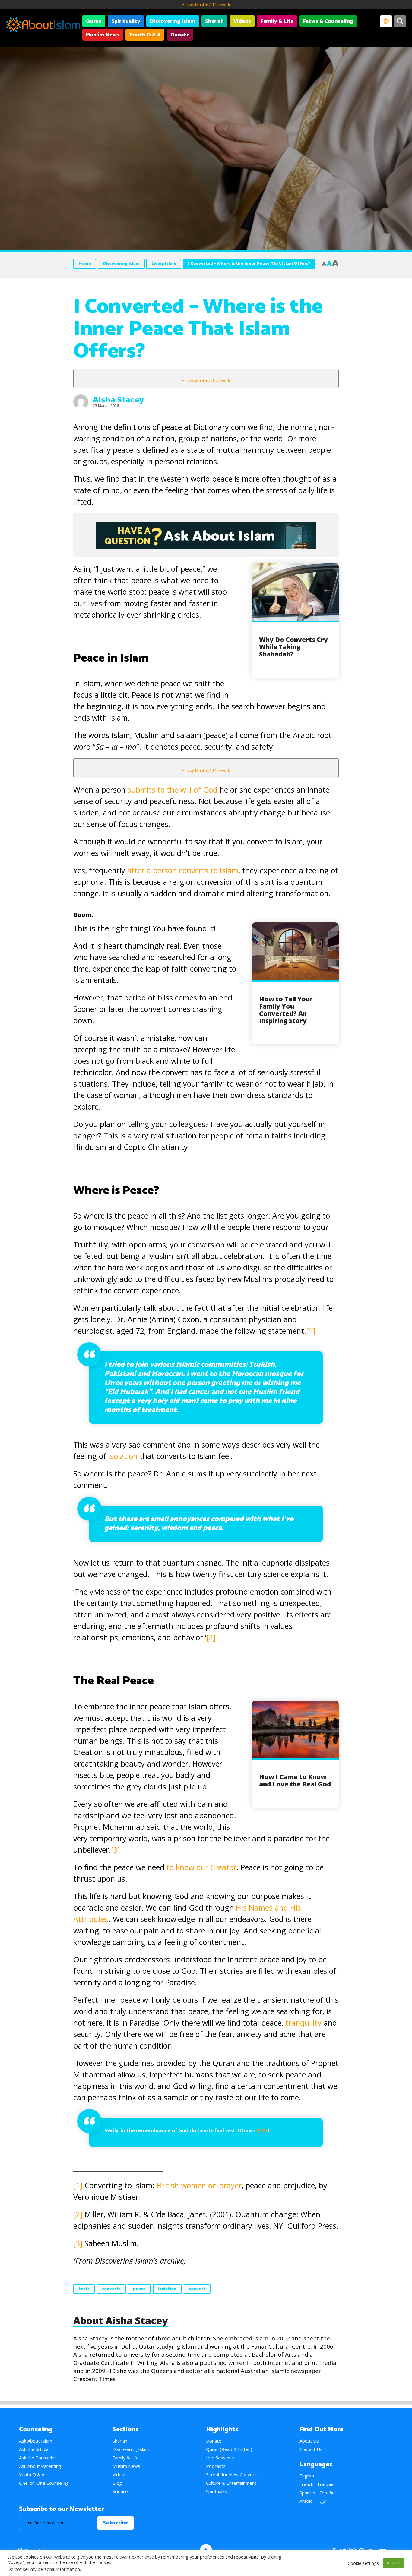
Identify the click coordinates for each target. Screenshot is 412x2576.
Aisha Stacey (118, 399)
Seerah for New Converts (232, 2474)
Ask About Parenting (40, 2466)
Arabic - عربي (313, 2501)
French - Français (317, 2484)
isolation (123, 1456)
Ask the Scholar (35, 2449)
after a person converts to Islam (183, 870)
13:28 (262, 2131)
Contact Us (311, 2449)
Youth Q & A (145, 35)
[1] (311, 1331)
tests (84, 2289)
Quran (94, 21)
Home (85, 264)
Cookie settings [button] (363, 2563)
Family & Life (277, 21)
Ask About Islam (36, 2441)
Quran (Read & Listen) (229, 2449)
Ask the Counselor (38, 2458)
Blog (117, 2483)
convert (197, 2289)
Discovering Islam (173, 21)
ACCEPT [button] (394, 2563)
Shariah (214, 21)
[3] (116, 1850)
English (307, 2476)
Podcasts (216, 2466)
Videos (242, 21)
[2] (211, 1637)
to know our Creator (201, 1867)
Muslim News (103, 35)
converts (111, 2289)
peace (139, 2289)
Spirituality (126, 21)
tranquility (303, 2023)
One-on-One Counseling (44, 2483)
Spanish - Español (318, 2493)
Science (120, 2491)
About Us (309, 2441)
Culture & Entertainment (231, 2483)
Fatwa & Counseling (328, 21)
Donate (180, 35)
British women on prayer (199, 2185)
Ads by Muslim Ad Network (206, 5)
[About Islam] (43, 26)
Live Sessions (220, 2458)
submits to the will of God (173, 790)
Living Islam (164, 264)
